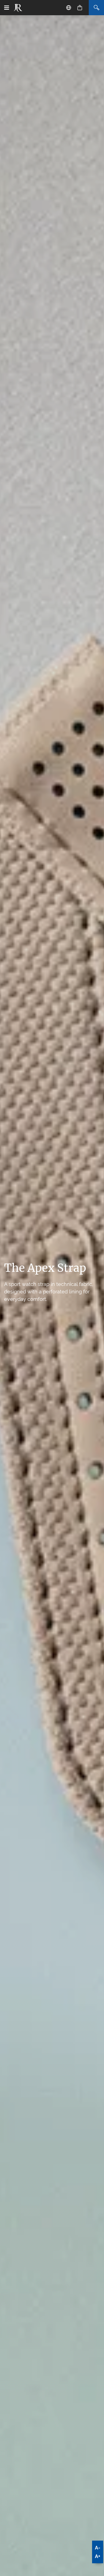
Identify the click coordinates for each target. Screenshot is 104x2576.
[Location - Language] (69, 8)
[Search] (96, 8)
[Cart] (80, 8)
